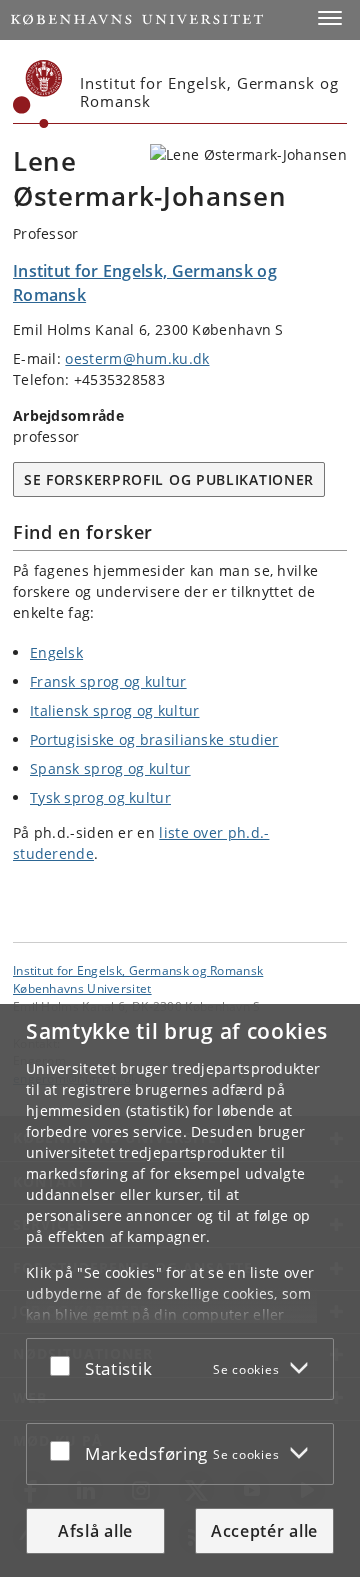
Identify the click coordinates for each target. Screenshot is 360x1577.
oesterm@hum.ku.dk (137, 358)
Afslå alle (95, 1531)
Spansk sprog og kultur (110, 768)
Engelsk (56, 652)
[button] (330, 18)
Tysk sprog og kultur (100, 797)
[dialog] (180, 1290)
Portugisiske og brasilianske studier (154, 739)
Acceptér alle (264, 1531)
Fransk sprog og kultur (108, 681)
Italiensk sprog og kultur (115, 710)
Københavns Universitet (82, 988)
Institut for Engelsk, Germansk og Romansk (138, 970)
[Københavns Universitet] (38, 94)
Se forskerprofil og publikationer (169, 479)
